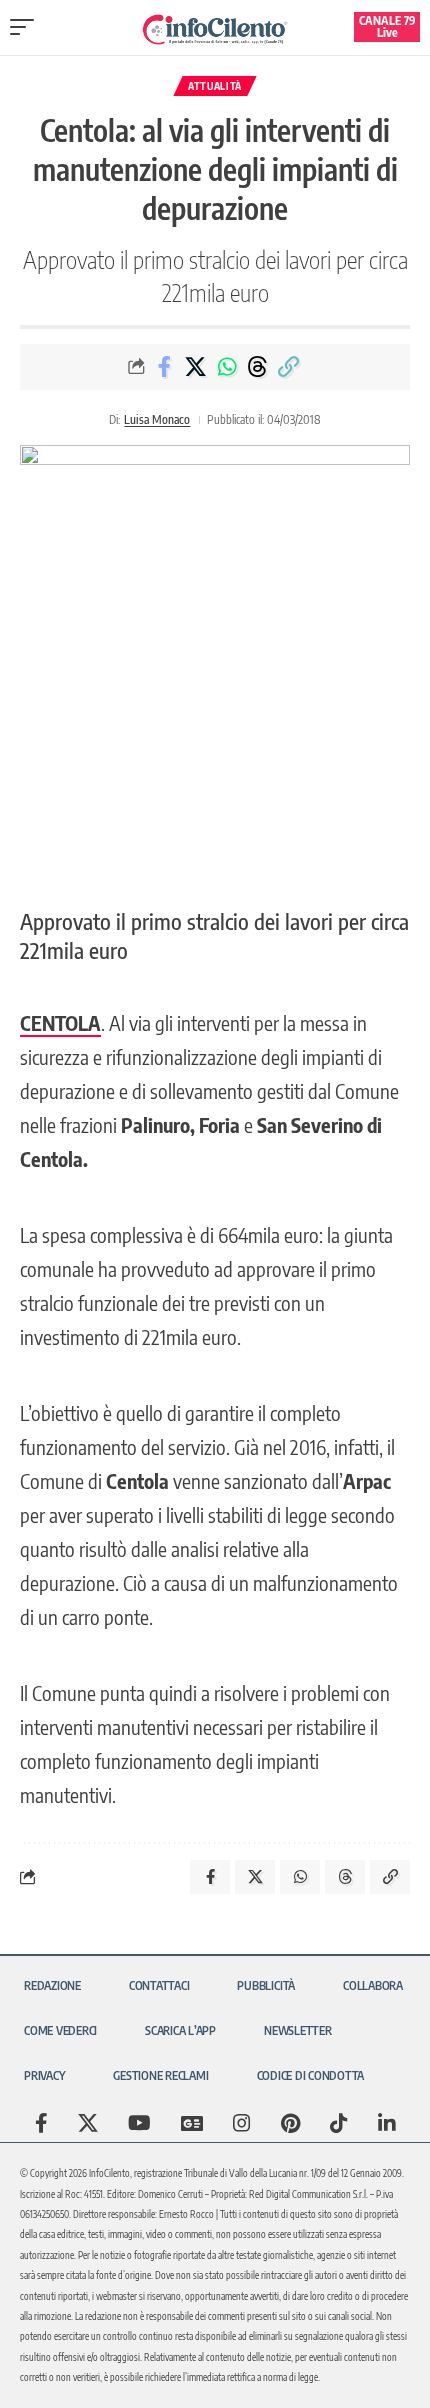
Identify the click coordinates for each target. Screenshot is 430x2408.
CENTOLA (60, 1022)
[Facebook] (41, 2123)
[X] (88, 2123)
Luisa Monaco (157, 419)
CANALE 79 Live (387, 26)
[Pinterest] (290, 2123)
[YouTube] (139, 2123)
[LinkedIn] (387, 2123)
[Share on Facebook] (165, 367)
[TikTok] (339, 2123)
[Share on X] (196, 367)
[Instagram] (242, 2123)
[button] (27, 27)
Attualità (215, 86)
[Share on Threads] (258, 367)
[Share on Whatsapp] (227, 367)
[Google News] (192, 2123)
